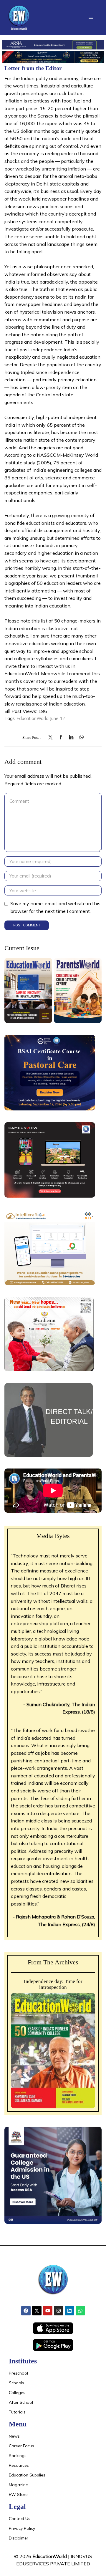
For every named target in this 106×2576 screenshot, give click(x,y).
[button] (91, 17)
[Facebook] (61, 737)
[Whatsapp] (80, 2311)
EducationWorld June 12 (41, 718)
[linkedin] (71, 737)
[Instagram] (59, 2311)
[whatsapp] (80, 737)
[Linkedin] (69, 2311)
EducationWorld (50, 2556)
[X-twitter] (37, 2311)
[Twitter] (52, 737)
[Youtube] (48, 2311)
